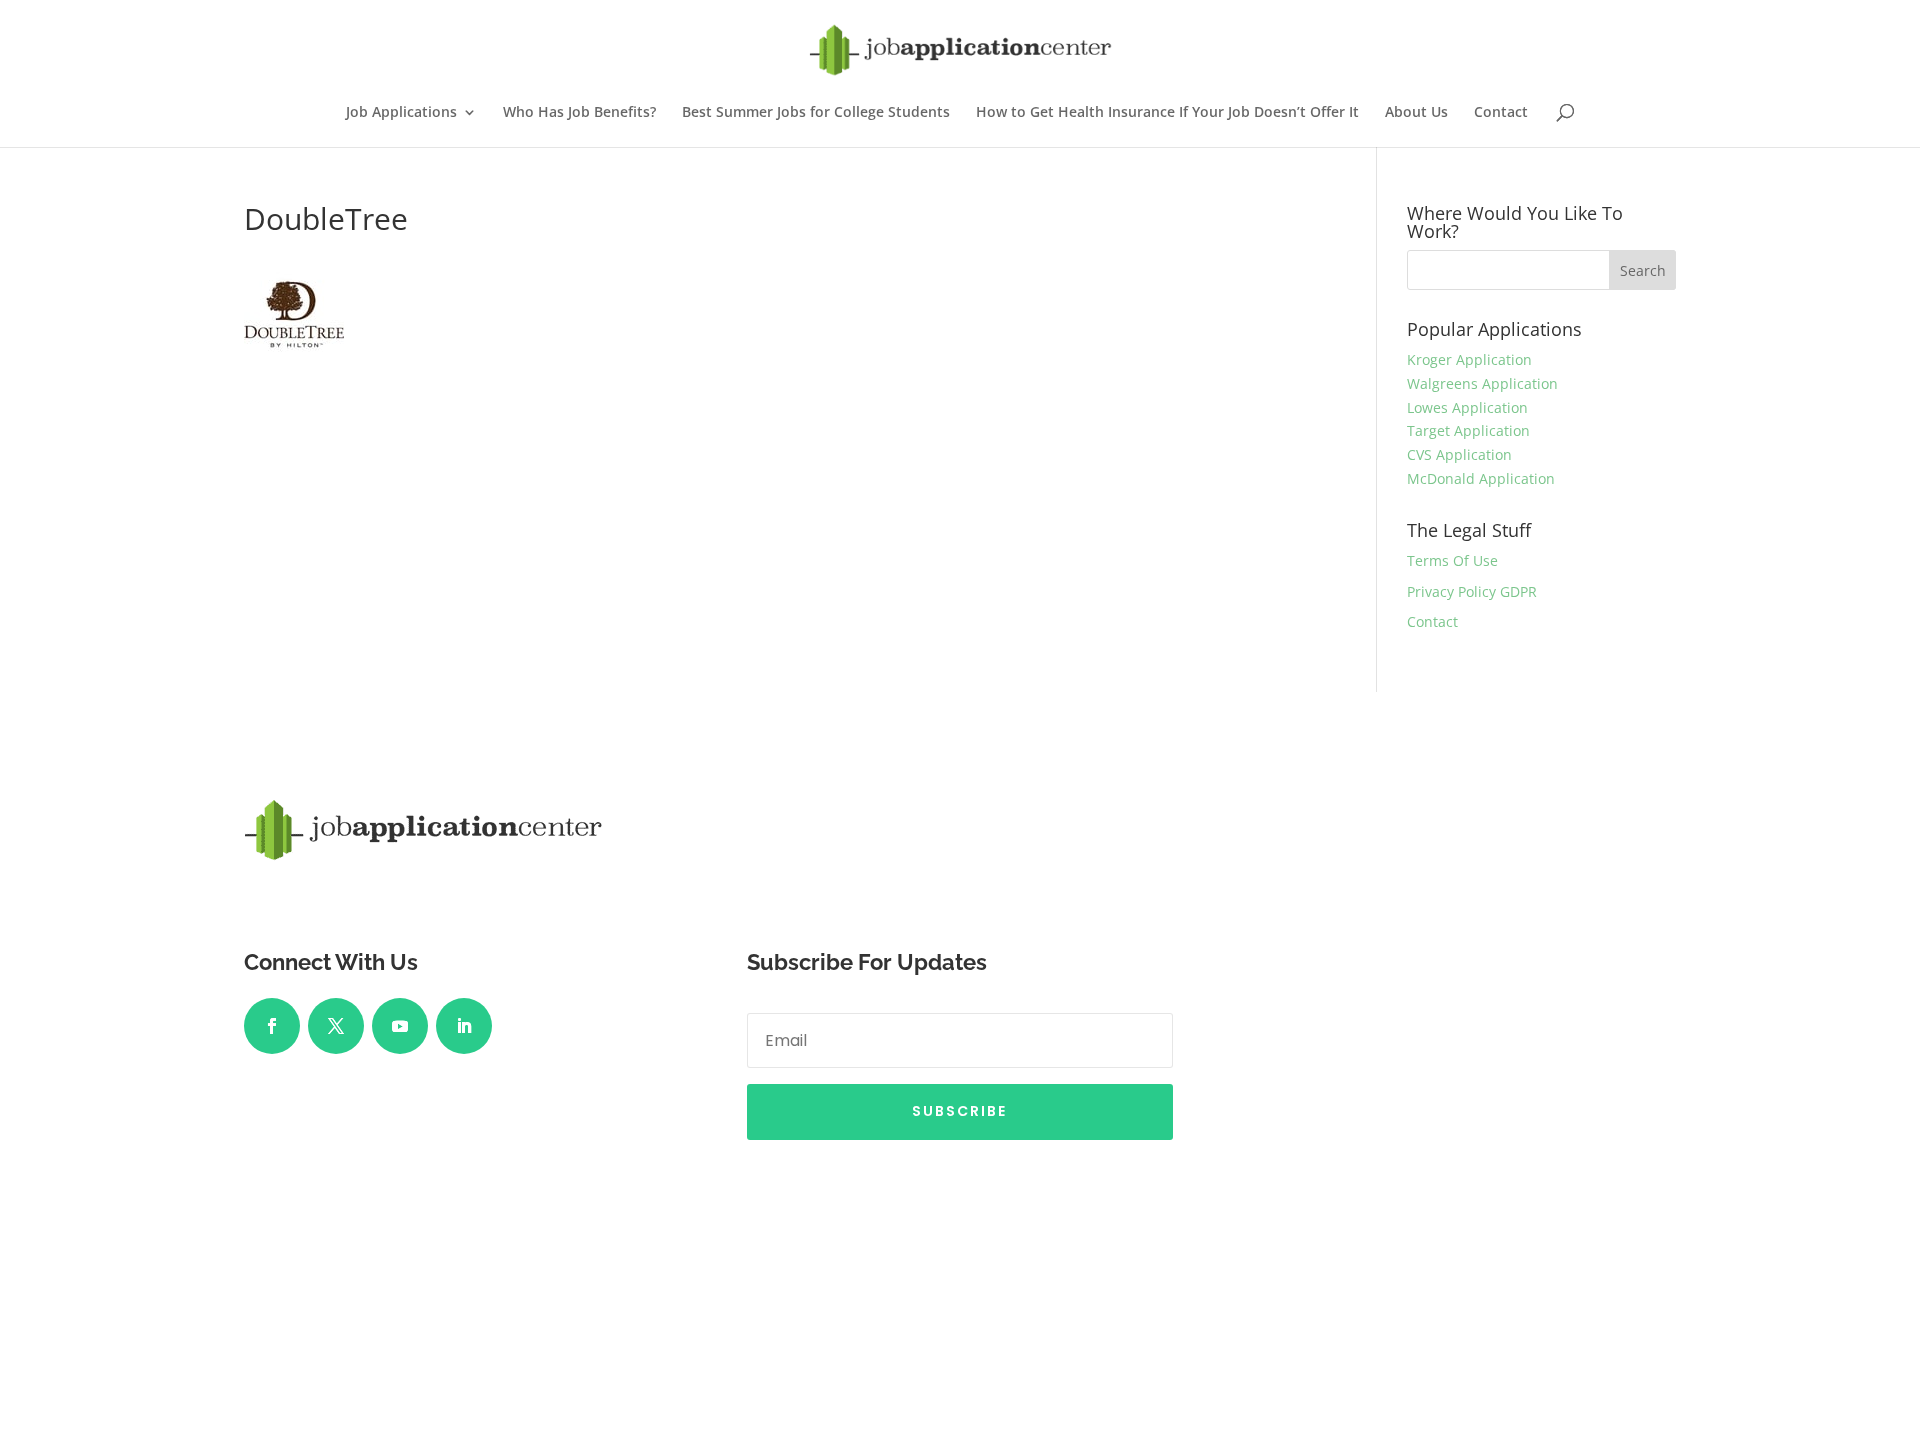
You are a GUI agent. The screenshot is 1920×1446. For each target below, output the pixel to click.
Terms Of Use (1452, 560)
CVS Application (1459, 454)
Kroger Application (1469, 359)
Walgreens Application (1482, 383)
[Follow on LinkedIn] (464, 1026)
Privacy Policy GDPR (1472, 591)
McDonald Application (1481, 478)
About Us (1416, 113)
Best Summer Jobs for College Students (816, 113)
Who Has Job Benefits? (579, 113)
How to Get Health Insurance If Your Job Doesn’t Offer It (1167, 113)
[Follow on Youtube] (400, 1026)
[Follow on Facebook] (272, 1026)
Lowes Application (1467, 407)
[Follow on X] (336, 1026)
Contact (1501, 113)
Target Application (1468, 430)
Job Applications (401, 113)
